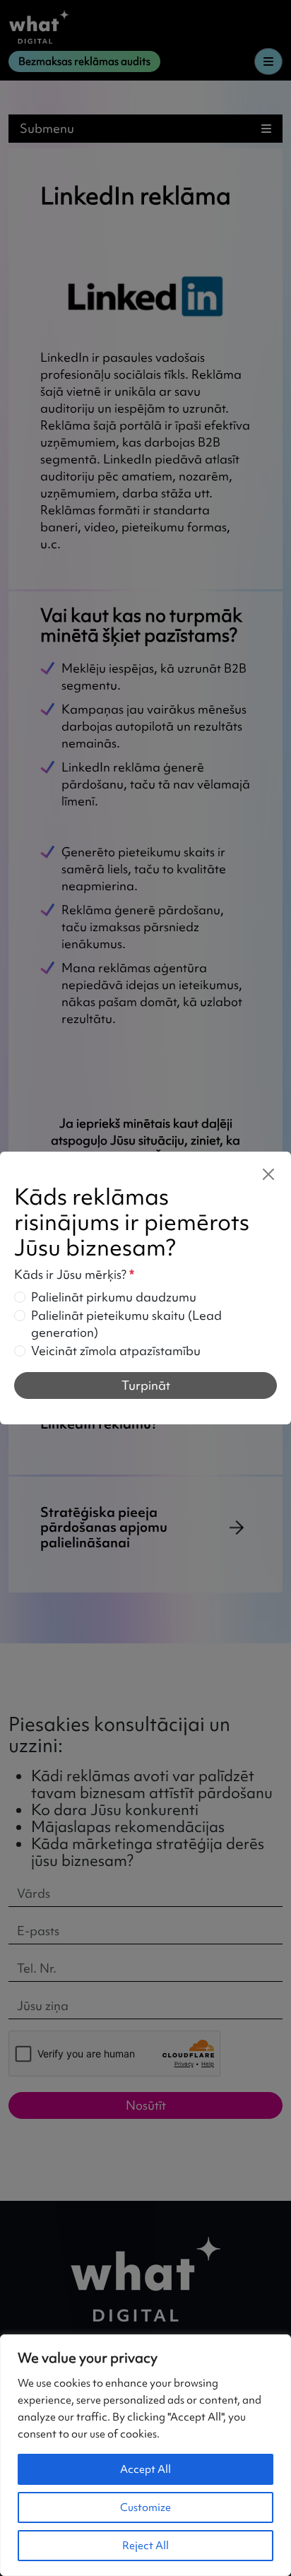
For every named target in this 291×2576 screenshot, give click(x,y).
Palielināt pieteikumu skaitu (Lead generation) (126, 1324)
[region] (145, 2455)
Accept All (145, 2469)
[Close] (268, 1174)
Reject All (145, 2546)
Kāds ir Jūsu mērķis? (74, 1274)
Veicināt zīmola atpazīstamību (116, 1351)
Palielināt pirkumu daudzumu (114, 1297)
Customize (145, 2507)
